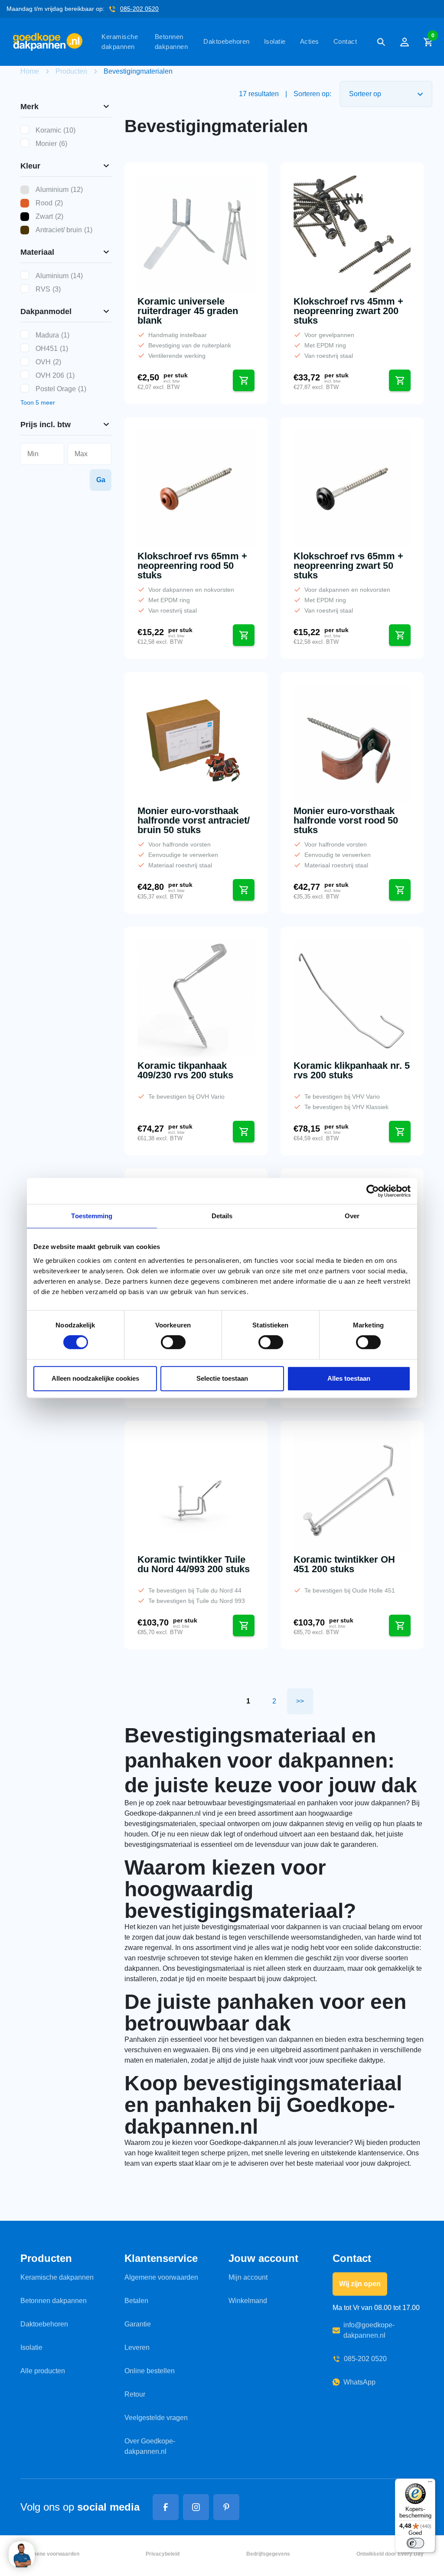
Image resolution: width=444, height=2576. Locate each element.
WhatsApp (359, 2382)
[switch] (173, 1342)
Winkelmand (248, 2301)
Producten (71, 71)
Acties (310, 41)
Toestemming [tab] (92, 1216)
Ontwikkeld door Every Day (390, 2554)
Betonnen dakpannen (171, 42)
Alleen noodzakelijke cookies (95, 1378)
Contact (345, 41)
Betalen (136, 2301)
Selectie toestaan (222, 1378)
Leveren (137, 2347)
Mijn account (248, 2277)
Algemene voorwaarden (161, 2277)
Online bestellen (150, 2371)
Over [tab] (352, 1216)
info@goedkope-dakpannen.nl (369, 2330)
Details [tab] (222, 1216)
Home (30, 71)
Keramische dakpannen (120, 42)
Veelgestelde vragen (156, 2418)
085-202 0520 (139, 9)
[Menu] (430, 2484)
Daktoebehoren (227, 41)
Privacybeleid (163, 2554)
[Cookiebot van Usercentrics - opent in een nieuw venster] (373, 1191)
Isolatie (275, 41)
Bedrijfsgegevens (268, 2554)
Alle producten (43, 2371)
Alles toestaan (349, 1378)
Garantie (138, 2324)
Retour (135, 2394)
